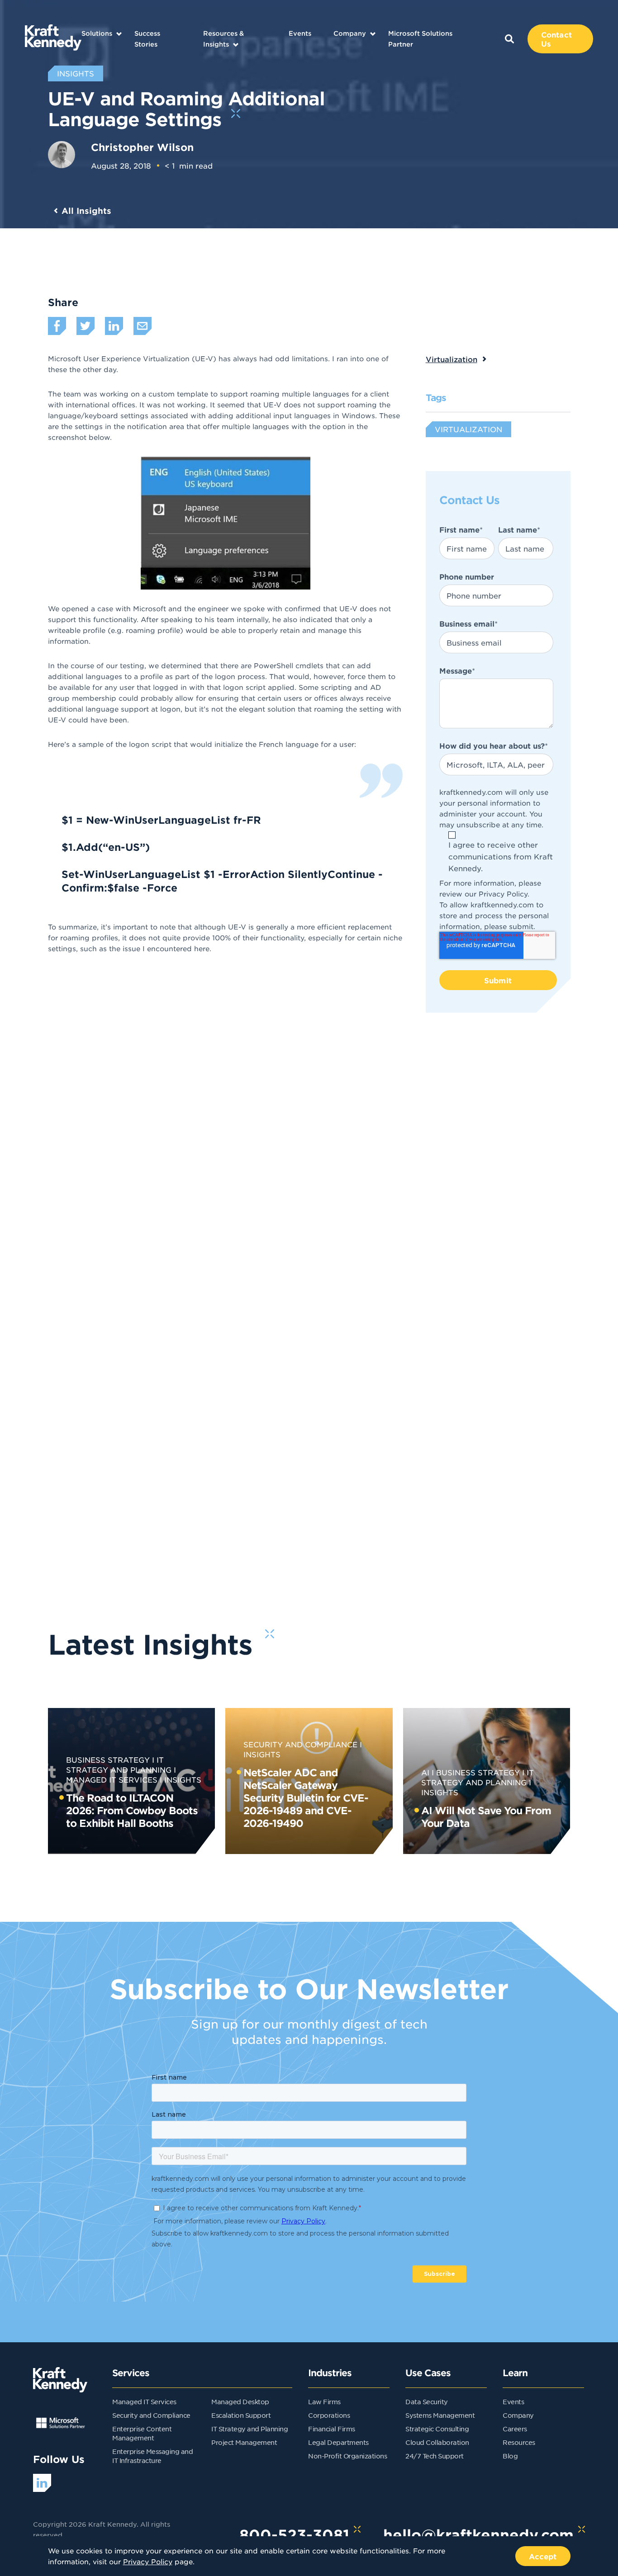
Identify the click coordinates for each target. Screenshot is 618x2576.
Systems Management (440, 2415)
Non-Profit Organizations (347, 2456)
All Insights (86, 211)
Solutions (97, 33)
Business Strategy (108, 1760)
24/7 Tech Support (435, 2456)
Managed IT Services (144, 2401)
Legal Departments (338, 2442)
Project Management (244, 2442)
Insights (183, 1779)
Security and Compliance (300, 1744)
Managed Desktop (240, 2401)
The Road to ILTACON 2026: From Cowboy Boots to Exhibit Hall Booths (132, 1810)
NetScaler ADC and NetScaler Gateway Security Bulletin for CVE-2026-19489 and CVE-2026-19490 (306, 1798)
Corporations (329, 2415)
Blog (510, 2456)
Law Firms (324, 2401)
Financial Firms (332, 2429)
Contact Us (556, 39)
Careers (515, 2429)
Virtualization (452, 359)
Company (350, 33)
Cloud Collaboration (437, 2442)
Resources (519, 2442)
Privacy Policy (503, 894)
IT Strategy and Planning (250, 2429)
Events (300, 33)
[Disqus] (309, 1212)
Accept (543, 2556)
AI (425, 1772)
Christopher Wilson (142, 147)
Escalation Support (241, 2415)
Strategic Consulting (437, 2429)
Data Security (427, 2401)
